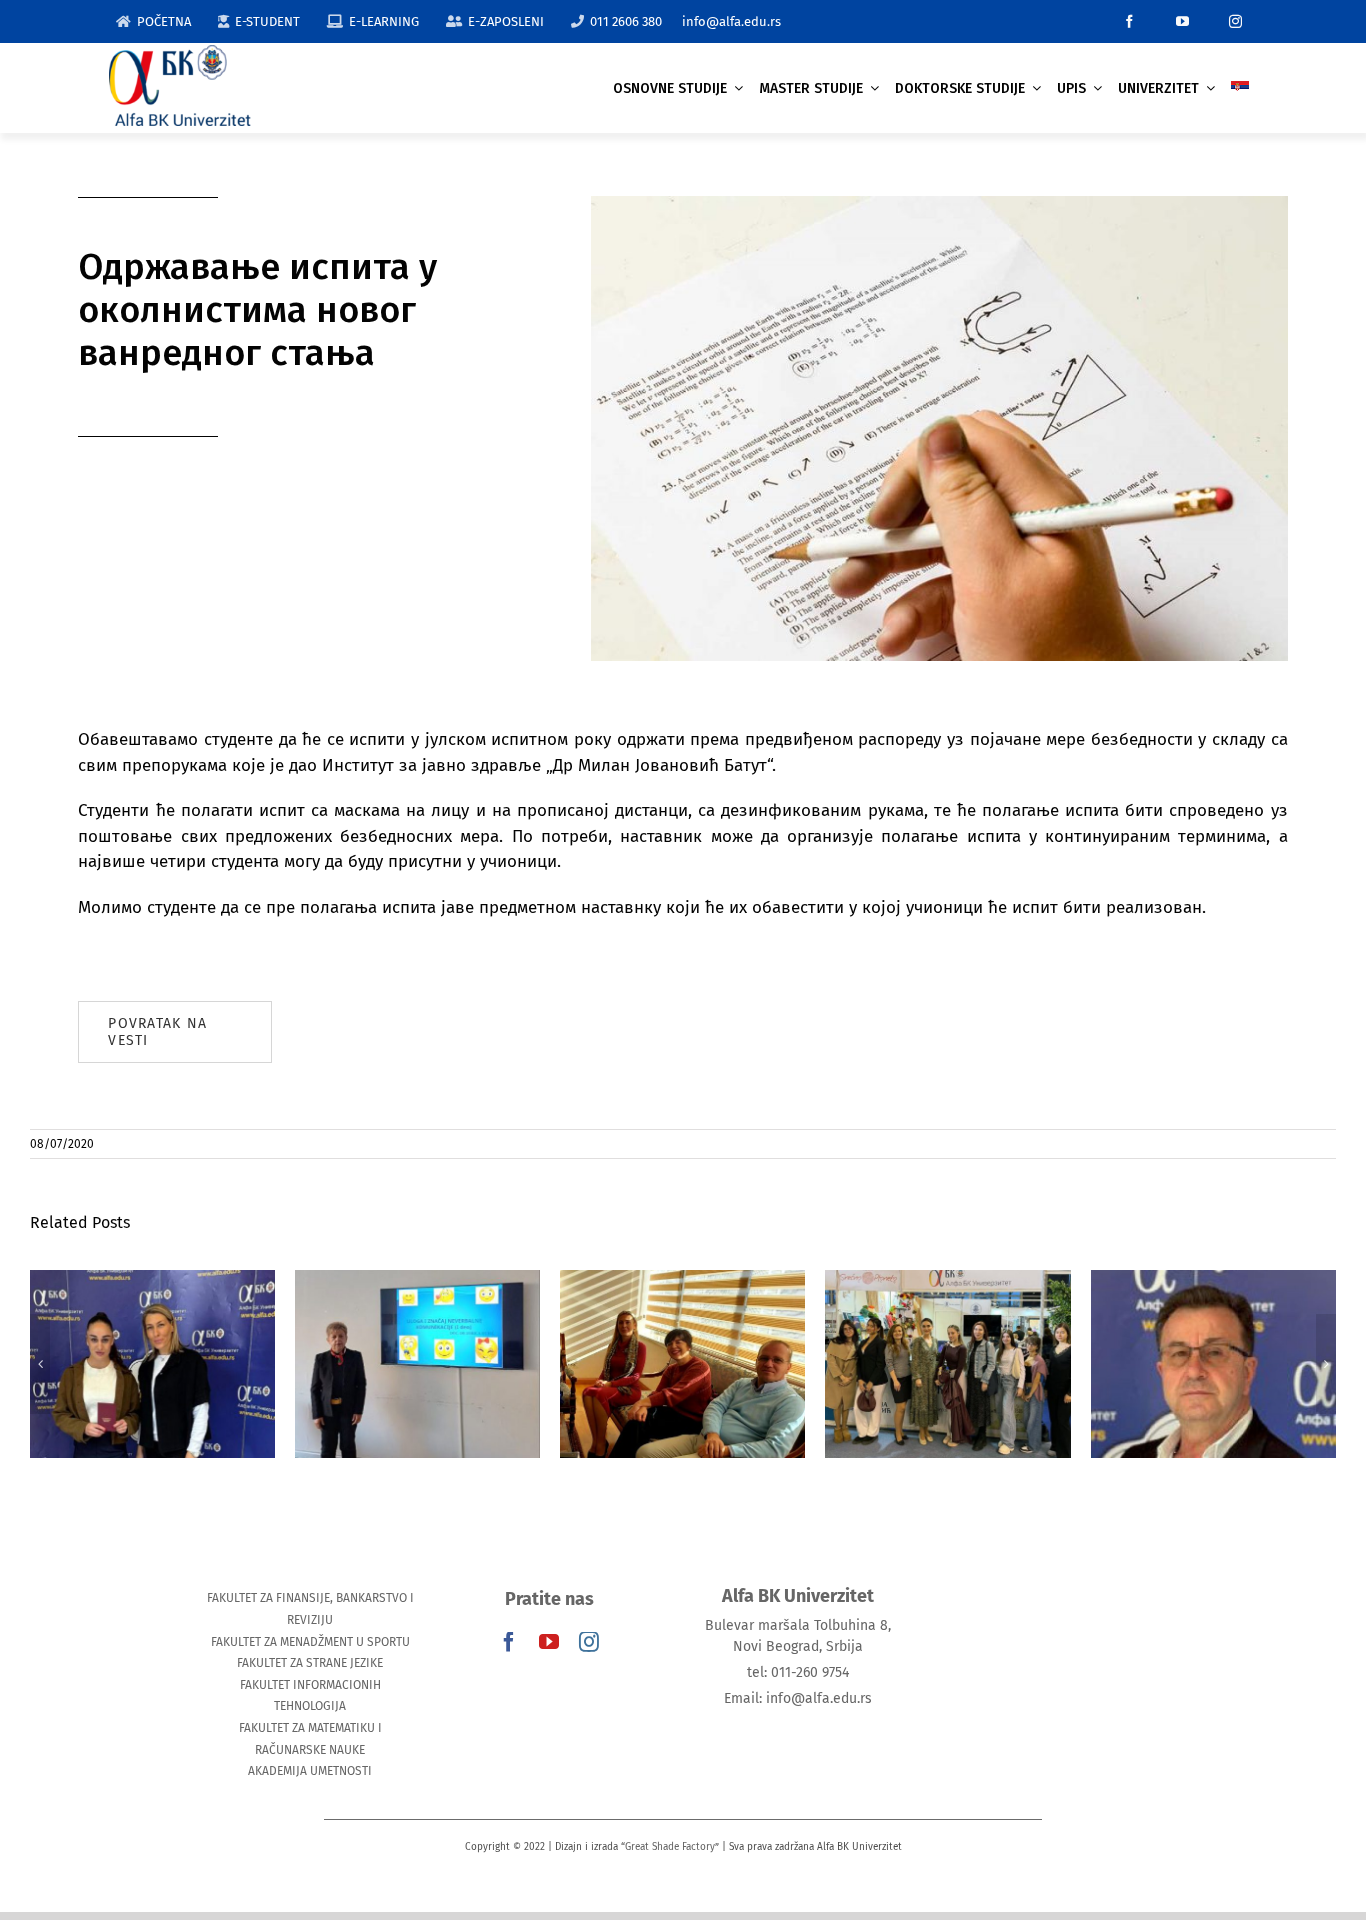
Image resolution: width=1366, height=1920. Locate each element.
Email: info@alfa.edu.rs (798, 1698)
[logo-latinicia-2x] (180, 53)
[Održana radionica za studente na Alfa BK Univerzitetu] (417, 1364)
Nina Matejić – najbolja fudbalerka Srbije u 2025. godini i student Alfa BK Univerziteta (152, 1311)
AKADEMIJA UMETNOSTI (310, 1771)
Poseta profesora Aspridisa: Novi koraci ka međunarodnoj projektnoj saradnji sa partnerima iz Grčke (682, 1299)
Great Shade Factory (670, 1847)
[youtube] (1182, 21)
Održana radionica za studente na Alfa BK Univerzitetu (417, 1322)
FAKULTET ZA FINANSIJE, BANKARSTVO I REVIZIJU (310, 1609)
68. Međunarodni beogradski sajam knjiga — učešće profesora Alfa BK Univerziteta (947, 1311)
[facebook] (1129, 21)
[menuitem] (1240, 88)
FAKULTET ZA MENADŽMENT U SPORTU (310, 1642)
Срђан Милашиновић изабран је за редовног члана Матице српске (1213, 1311)
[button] (40, 1364)
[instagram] (1235, 21)
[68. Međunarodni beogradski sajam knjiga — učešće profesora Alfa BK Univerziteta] (947, 1364)
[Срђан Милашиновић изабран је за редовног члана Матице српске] (1213, 1364)
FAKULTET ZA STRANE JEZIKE (310, 1663)
